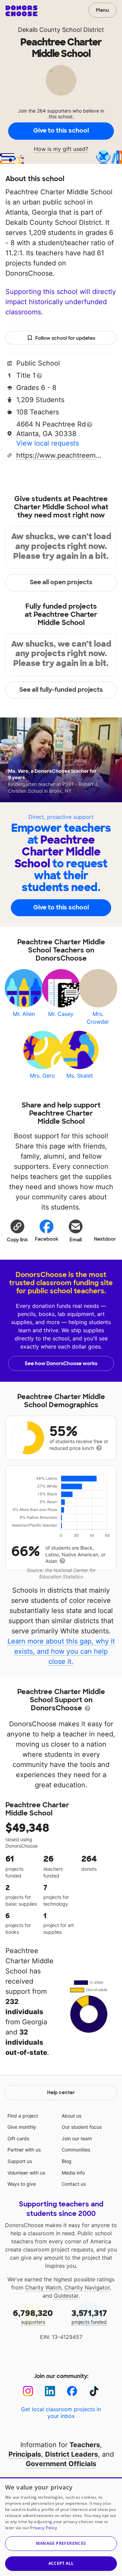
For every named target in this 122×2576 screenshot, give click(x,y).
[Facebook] (72, 2391)
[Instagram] (28, 2391)
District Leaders (72, 2454)
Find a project (23, 2116)
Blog (67, 2161)
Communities (76, 2150)
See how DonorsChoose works (61, 1363)
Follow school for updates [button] (65, 338)
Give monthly (22, 2127)
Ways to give (22, 2184)
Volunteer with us (26, 2173)
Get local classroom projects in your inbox (61, 2413)
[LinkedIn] (50, 2391)
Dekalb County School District (61, 30)
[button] (17, 1231)
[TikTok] (94, 2391)
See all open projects (61, 582)
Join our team (77, 2138)
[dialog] (61, 2527)
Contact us (74, 2184)
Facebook (47, 1239)
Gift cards (18, 2138)
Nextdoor (105, 1239)
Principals (25, 2454)
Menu (103, 10)
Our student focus (82, 2127)
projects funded (89, 2316)
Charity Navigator (87, 2287)
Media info (73, 2173)
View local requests (48, 443)
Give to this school (61, 131)
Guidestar (66, 2296)
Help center (61, 2092)
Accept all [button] (61, 2563)
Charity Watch (43, 2287)
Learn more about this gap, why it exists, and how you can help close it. (61, 1651)
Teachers (85, 2445)
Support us (20, 2161)
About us (72, 2116)
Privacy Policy (44, 2528)
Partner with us (24, 2150)
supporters (33, 2316)
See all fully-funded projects (61, 690)
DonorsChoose (22, 11)
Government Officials (61, 2464)
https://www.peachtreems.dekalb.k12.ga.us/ (59, 455)
